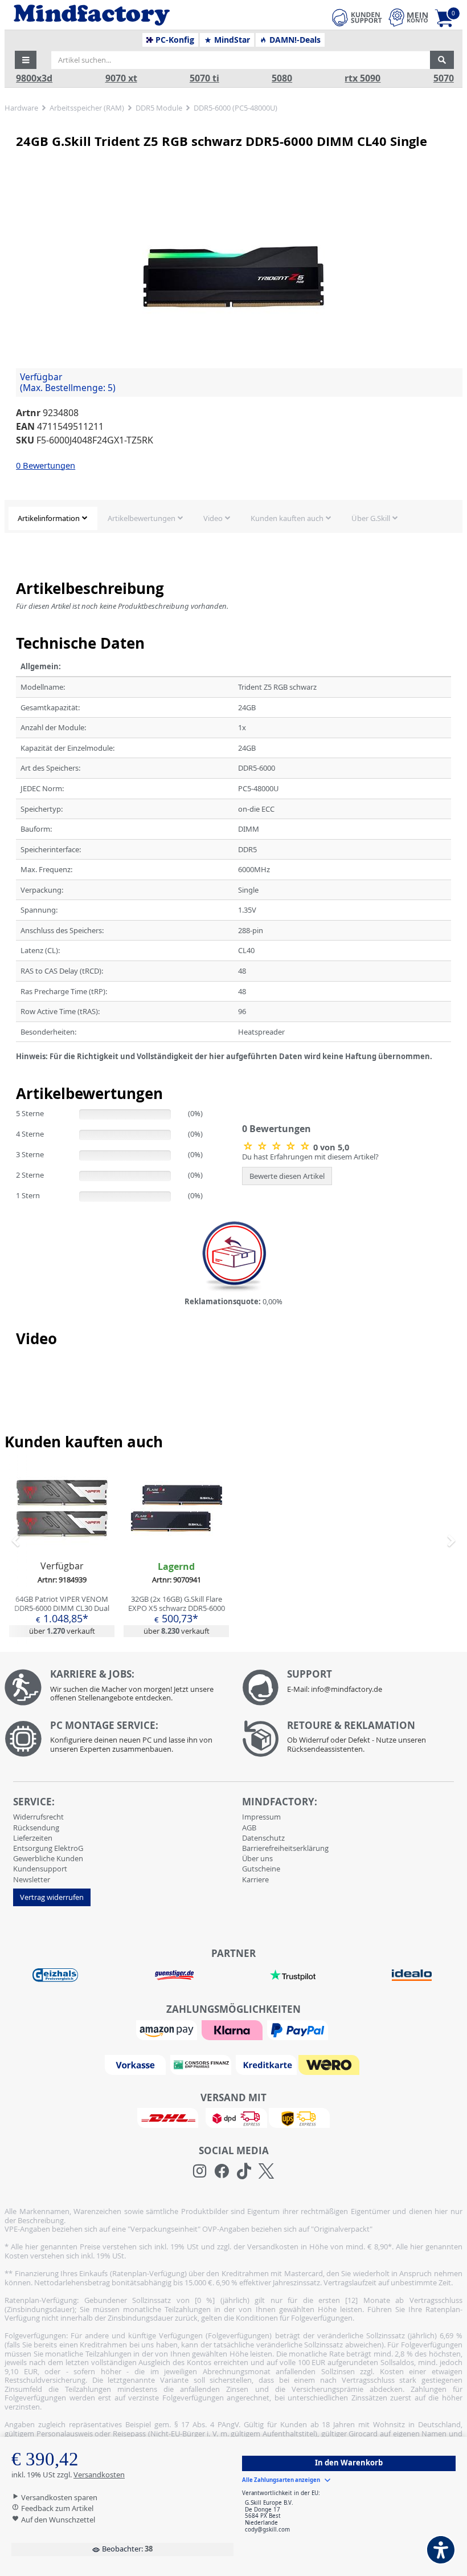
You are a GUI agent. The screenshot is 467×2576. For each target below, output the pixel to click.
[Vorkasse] (137, 2064)
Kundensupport (40, 1869)
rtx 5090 (362, 78)
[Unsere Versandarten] (233, 2117)
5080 (282, 78)
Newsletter (32, 1879)
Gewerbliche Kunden (48, 1858)
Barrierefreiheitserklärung (285, 1848)
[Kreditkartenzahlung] (266, 2064)
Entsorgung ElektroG (48, 1848)
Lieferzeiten (33, 1838)
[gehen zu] (17, 1071)
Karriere (255, 1879)
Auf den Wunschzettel (57, 2520)
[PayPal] (299, 2029)
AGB (249, 1828)
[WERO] (330, 2064)
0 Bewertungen (46, 465)
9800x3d (34, 78)
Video (213, 518)
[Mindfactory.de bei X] (266, 2171)
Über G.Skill (371, 518)
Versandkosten (99, 2475)
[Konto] (408, 17)
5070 (444, 78)
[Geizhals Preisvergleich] (55, 1975)
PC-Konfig (174, 40)
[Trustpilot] (293, 1975)
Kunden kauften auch (287, 518)
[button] (26, 60)
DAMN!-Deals (294, 40)
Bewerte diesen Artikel (287, 1176)
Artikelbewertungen (142, 518)
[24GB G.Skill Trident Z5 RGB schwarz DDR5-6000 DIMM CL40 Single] (233, 277)
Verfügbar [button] (68, 382)
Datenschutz (263, 1838)
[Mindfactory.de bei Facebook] (222, 2171)
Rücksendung (36, 1828)
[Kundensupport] (357, 16)
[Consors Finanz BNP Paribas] (202, 2064)
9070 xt (121, 78)
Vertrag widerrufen (52, 1897)
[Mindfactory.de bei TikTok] (244, 2171)
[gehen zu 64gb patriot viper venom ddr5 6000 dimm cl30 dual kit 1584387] (62, 1550)
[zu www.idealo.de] (411, 1975)
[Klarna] (233, 2029)
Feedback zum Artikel (56, 2508)
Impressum (261, 1817)
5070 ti (204, 78)
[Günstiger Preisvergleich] (174, 1975)
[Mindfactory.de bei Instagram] (200, 2171)
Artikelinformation (49, 518)
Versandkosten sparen (58, 2497)
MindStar (231, 40)
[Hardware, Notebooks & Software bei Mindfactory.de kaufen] (134, 15)
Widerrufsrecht (38, 1817)
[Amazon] (168, 2029)
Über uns (257, 1858)
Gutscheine (261, 1869)
